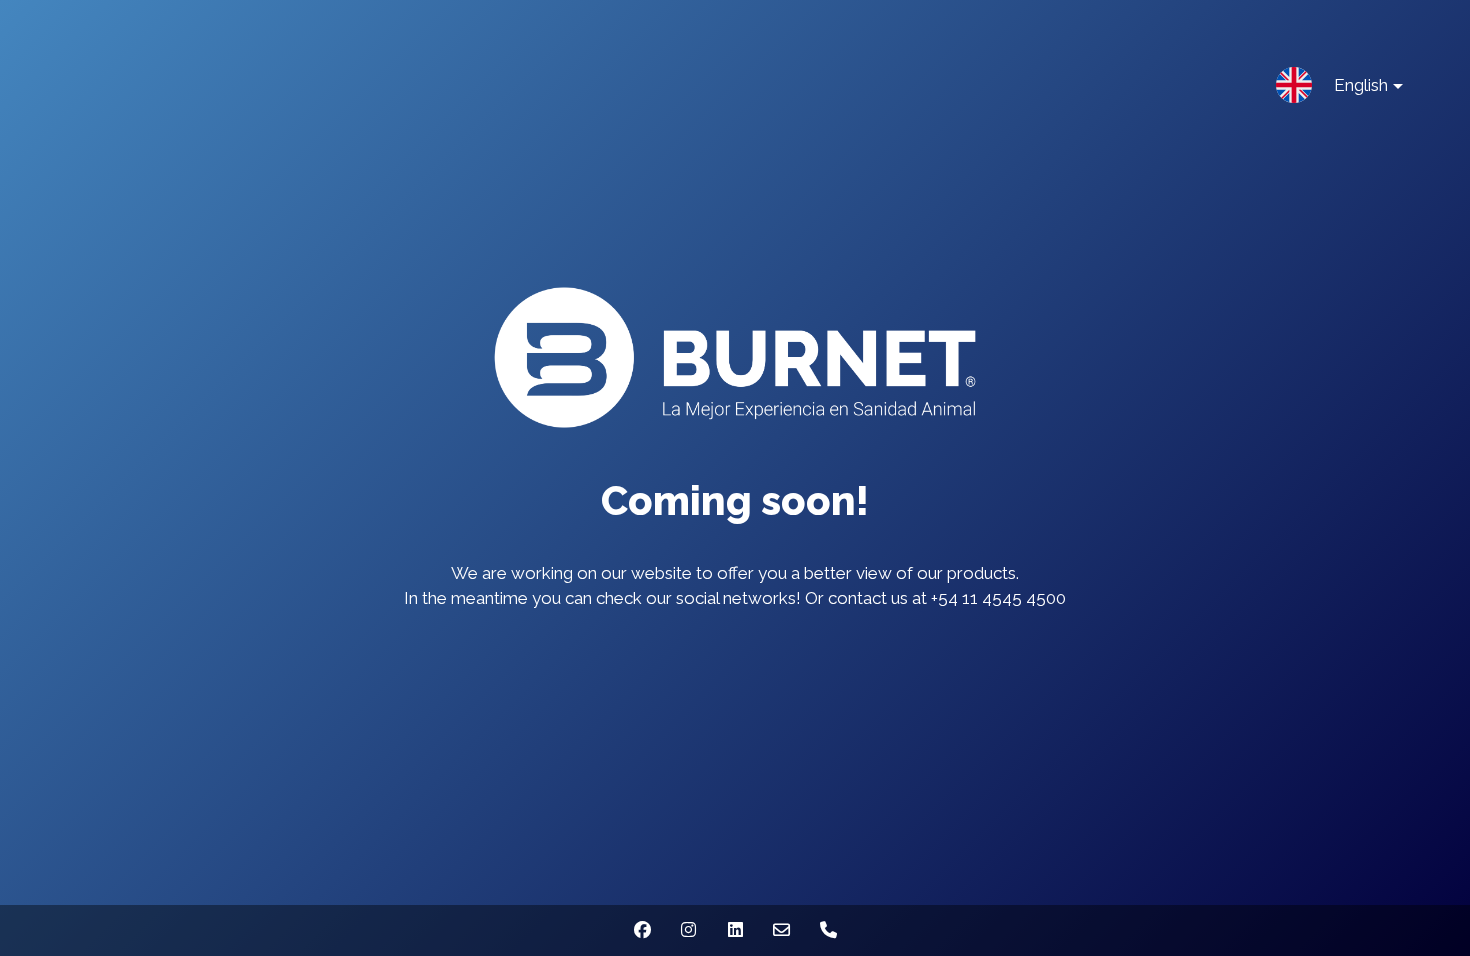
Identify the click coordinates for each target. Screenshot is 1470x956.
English (1361, 85)
